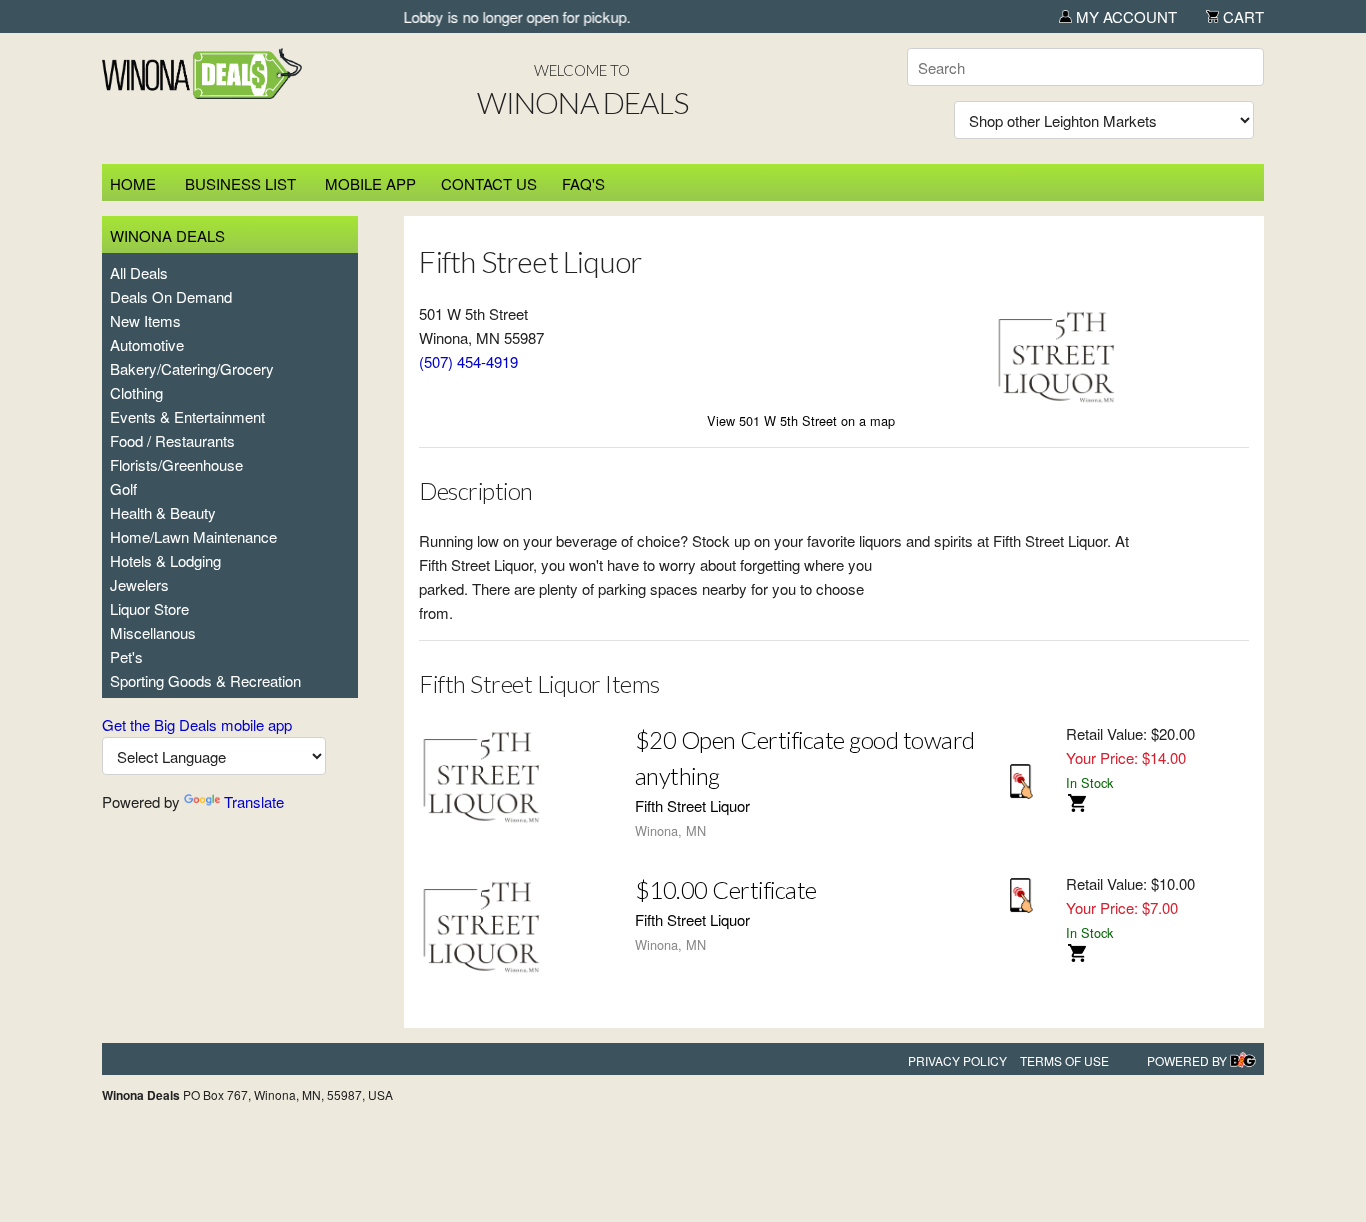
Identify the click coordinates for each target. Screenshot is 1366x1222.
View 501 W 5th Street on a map (801, 420)
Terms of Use (1064, 1060)
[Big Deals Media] (1243, 1060)
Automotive (147, 344)
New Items (145, 320)
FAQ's (583, 183)
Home (133, 183)
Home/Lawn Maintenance (193, 536)
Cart (1241, 16)
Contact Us (489, 183)
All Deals (139, 272)
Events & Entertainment (187, 416)
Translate (254, 801)
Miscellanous (153, 632)
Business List (240, 183)
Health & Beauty (163, 512)
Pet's (126, 656)
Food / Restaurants (172, 440)
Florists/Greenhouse (176, 464)
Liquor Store (149, 608)
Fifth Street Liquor (692, 805)
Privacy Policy (957, 1060)
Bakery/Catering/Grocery (192, 368)
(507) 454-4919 (468, 361)
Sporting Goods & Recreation (205, 680)
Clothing (136, 392)
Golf (123, 488)
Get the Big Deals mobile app (197, 724)
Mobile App (370, 183)
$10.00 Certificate (726, 889)
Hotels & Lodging (165, 560)
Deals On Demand (171, 296)
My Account (1124, 16)
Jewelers (139, 584)
